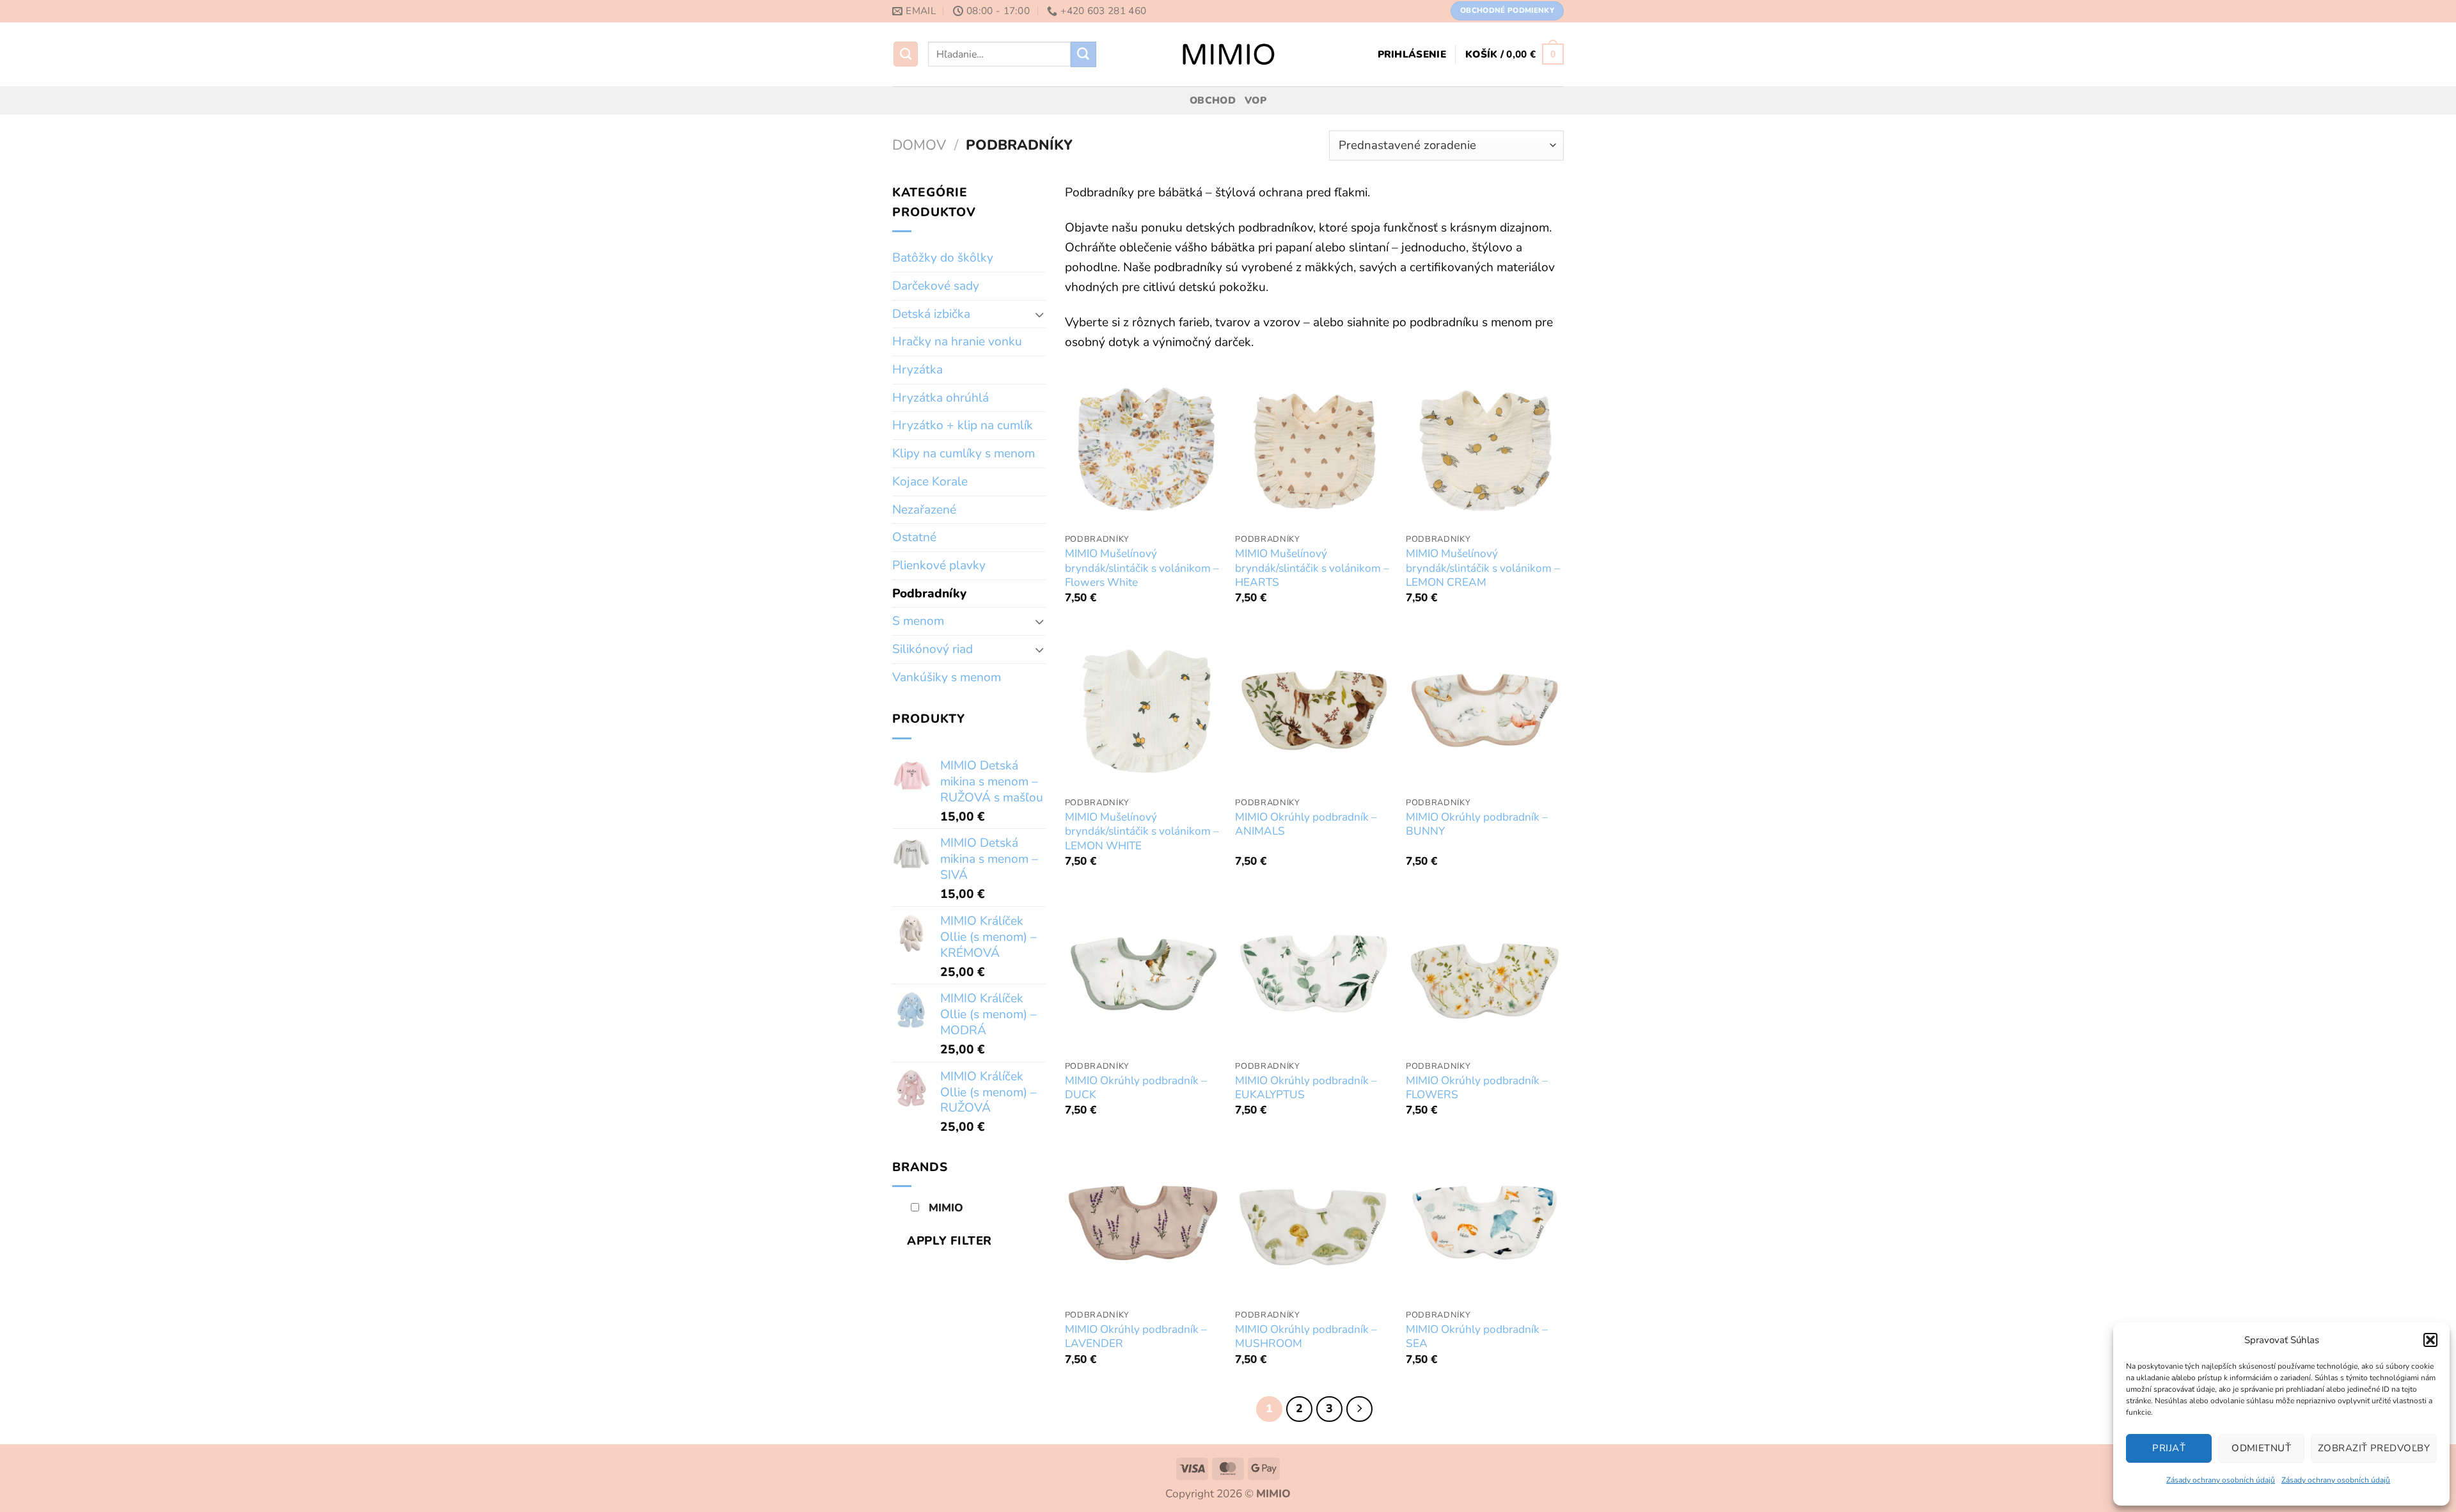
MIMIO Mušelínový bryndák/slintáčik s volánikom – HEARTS (1312, 568)
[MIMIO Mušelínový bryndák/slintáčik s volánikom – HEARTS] (1314, 447)
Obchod (1213, 100)
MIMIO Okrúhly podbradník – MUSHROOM (1306, 1337)
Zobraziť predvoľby (2374, 1448)
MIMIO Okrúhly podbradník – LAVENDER (1136, 1337)
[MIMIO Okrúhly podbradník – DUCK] (1144, 974)
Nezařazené (924, 510)
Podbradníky (929, 594)
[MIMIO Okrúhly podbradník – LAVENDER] (1144, 1223)
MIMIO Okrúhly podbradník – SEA (1477, 1337)
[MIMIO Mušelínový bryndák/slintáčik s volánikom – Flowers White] (1144, 447)
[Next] (1359, 1409)
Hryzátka (917, 370)
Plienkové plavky (939, 565)
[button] (2430, 1340)
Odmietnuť (2261, 1448)
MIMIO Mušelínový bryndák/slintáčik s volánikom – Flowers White (1142, 568)
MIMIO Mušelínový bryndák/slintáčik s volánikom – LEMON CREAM (1483, 568)
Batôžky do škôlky (943, 258)
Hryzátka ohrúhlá (941, 398)
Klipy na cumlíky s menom (964, 453)
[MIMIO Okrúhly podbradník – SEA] (1485, 1223)
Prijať (2169, 1448)
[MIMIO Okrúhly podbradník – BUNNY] (1485, 710)
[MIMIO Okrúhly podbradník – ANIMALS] (1314, 710)
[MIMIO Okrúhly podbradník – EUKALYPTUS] (1314, 974)
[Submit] (1083, 54)
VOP (1256, 100)
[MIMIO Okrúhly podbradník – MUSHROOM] (1314, 1223)
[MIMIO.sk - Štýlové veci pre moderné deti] (1228, 54)
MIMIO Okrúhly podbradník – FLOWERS (1477, 1088)
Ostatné (914, 537)
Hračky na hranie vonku (957, 342)
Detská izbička (931, 314)
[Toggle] (1040, 314)
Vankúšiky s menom (947, 677)
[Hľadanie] (906, 54)
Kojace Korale (930, 482)
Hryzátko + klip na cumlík (963, 425)
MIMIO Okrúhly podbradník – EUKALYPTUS (1306, 1088)
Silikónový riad (933, 649)
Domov (919, 145)
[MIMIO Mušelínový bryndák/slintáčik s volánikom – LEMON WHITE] (1144, 710)
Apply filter (949, 1241)
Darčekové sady (936, 286)
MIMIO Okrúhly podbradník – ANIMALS (1306, 824)
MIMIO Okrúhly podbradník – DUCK (1136, 1088)
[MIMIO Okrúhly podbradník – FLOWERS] (1485, 974)
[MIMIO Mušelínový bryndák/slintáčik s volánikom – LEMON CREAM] (1485, 447)
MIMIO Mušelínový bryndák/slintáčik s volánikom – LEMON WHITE (1142, 832)
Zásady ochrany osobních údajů (2221, 1480)
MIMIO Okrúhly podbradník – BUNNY (1477, 824)
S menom (918, 621)
